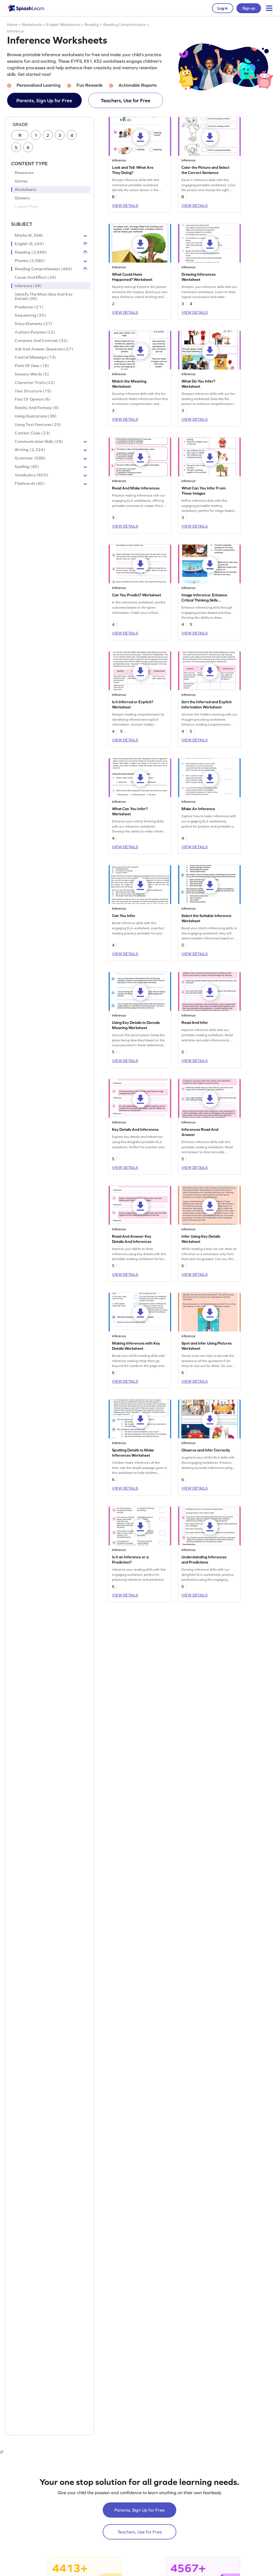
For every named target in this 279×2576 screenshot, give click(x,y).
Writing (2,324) (30, 450)
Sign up (249, 8)
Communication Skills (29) (39, 441)
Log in (223, 8)
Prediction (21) (29, 307)
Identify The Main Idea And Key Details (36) (44, 296)
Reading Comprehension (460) (43, 269)
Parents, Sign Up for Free (44, 100)
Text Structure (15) (33, 391)
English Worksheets (63, 25)
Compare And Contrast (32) (41, 341)
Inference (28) (28, 286)
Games (21, 181)
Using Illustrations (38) (36, 416)
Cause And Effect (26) (35, 277)
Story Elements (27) (34, 324)
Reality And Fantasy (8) (37, 408)
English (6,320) (29, 244)
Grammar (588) (30, 458)
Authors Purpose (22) (35, 332)
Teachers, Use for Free (126, 100)
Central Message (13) (35, 357)
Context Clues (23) (32, 433)
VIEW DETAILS (125, 206)
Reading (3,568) (31, 252)
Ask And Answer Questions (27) (44, 349)
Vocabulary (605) (31, 475)
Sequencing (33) (30, 315)
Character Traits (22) (35, 383)
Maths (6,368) (29, 235)
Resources (24, 173)
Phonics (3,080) (30, 261)
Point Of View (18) (32, 366)
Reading (92, 25)
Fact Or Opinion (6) (33, 399)
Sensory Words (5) (32, 374)
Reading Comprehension (125, 25)
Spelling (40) (27, 467)
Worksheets (32, 25)
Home (12, 25)
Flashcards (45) (30, 483)
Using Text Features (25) (38, 425)
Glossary (22, 198)
